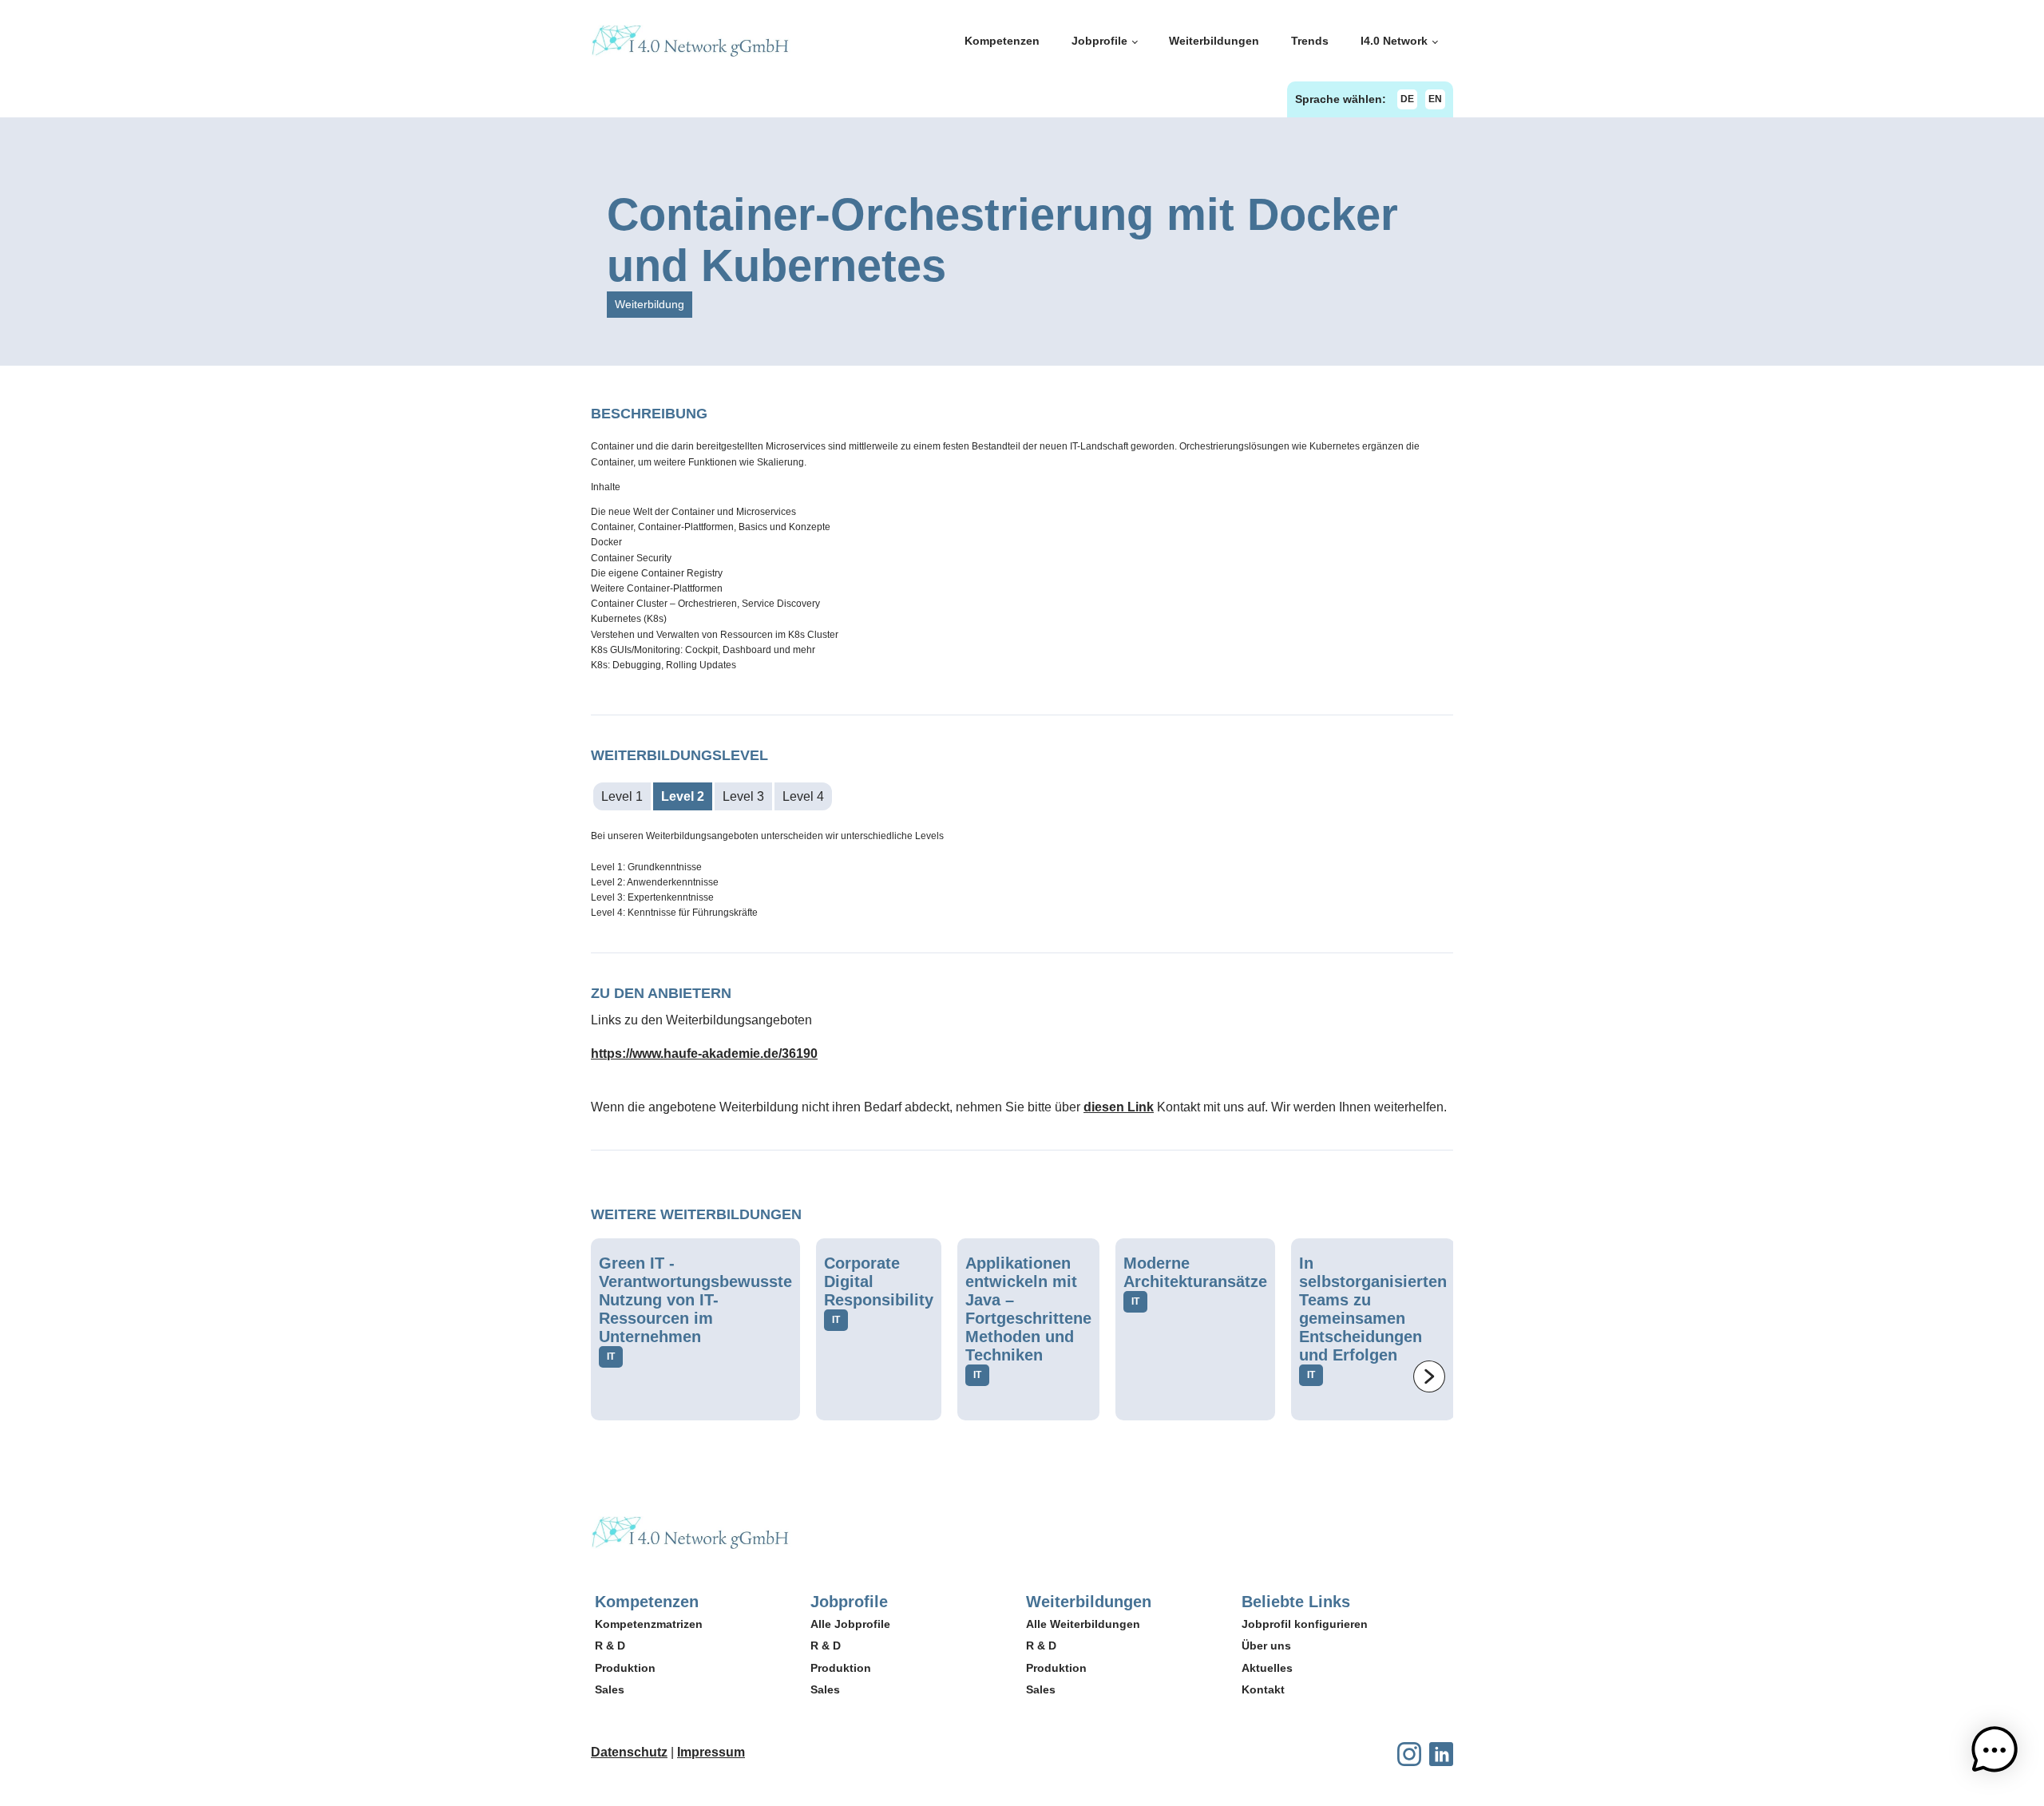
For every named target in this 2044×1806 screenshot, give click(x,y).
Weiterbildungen (1214, 41)
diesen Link (1119, 1107)
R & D (610, 1646)
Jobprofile (1099, 41)
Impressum (711, 1752)
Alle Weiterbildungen (1083, 1624)
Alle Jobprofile (850, 1624)
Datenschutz (629, 1752)
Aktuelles (1267, 1668)
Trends (1310, 41)
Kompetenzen (1002, 41)
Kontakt (1263, 1689)
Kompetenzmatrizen (649, 1624)
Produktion (625, 1668)
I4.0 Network (1394, 41)
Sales (610, 1689)
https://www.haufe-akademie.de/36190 (704, 1053)
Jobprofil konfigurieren (1305, 1624)
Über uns (1266, 1646)
